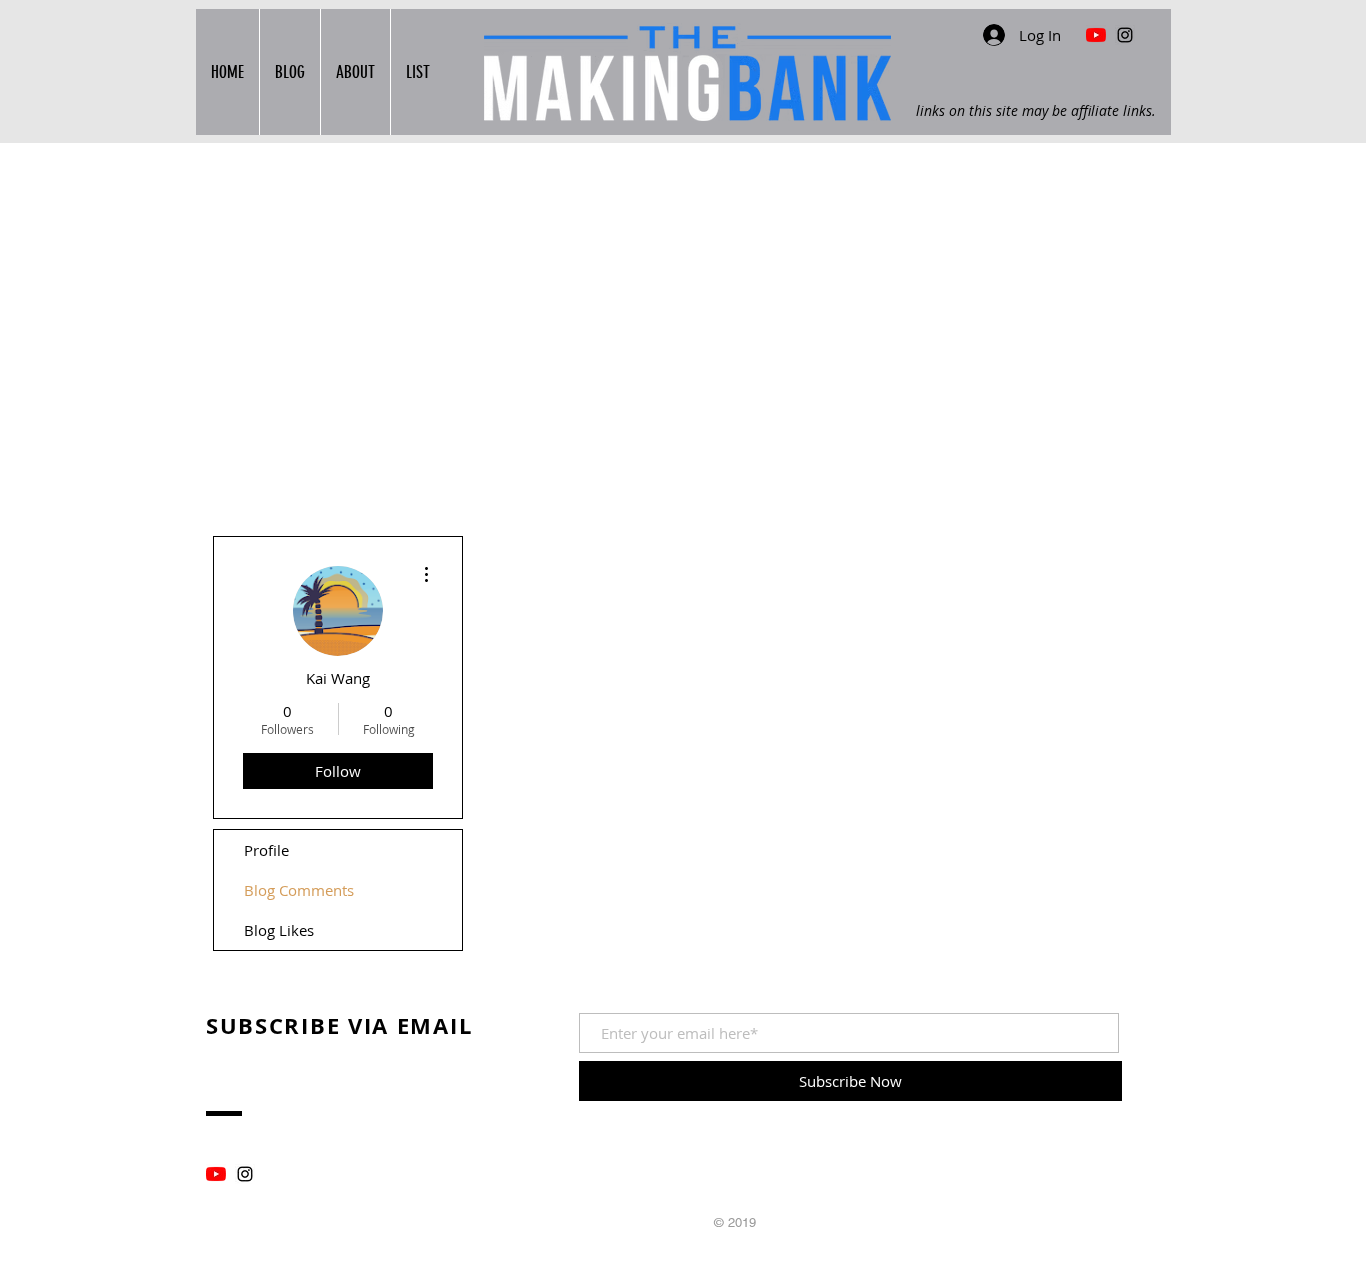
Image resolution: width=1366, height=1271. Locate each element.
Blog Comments (299, 890)
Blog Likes (279, 930)
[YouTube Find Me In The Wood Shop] (1096, 35)
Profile (266, 850)
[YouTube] (216, 1174)
